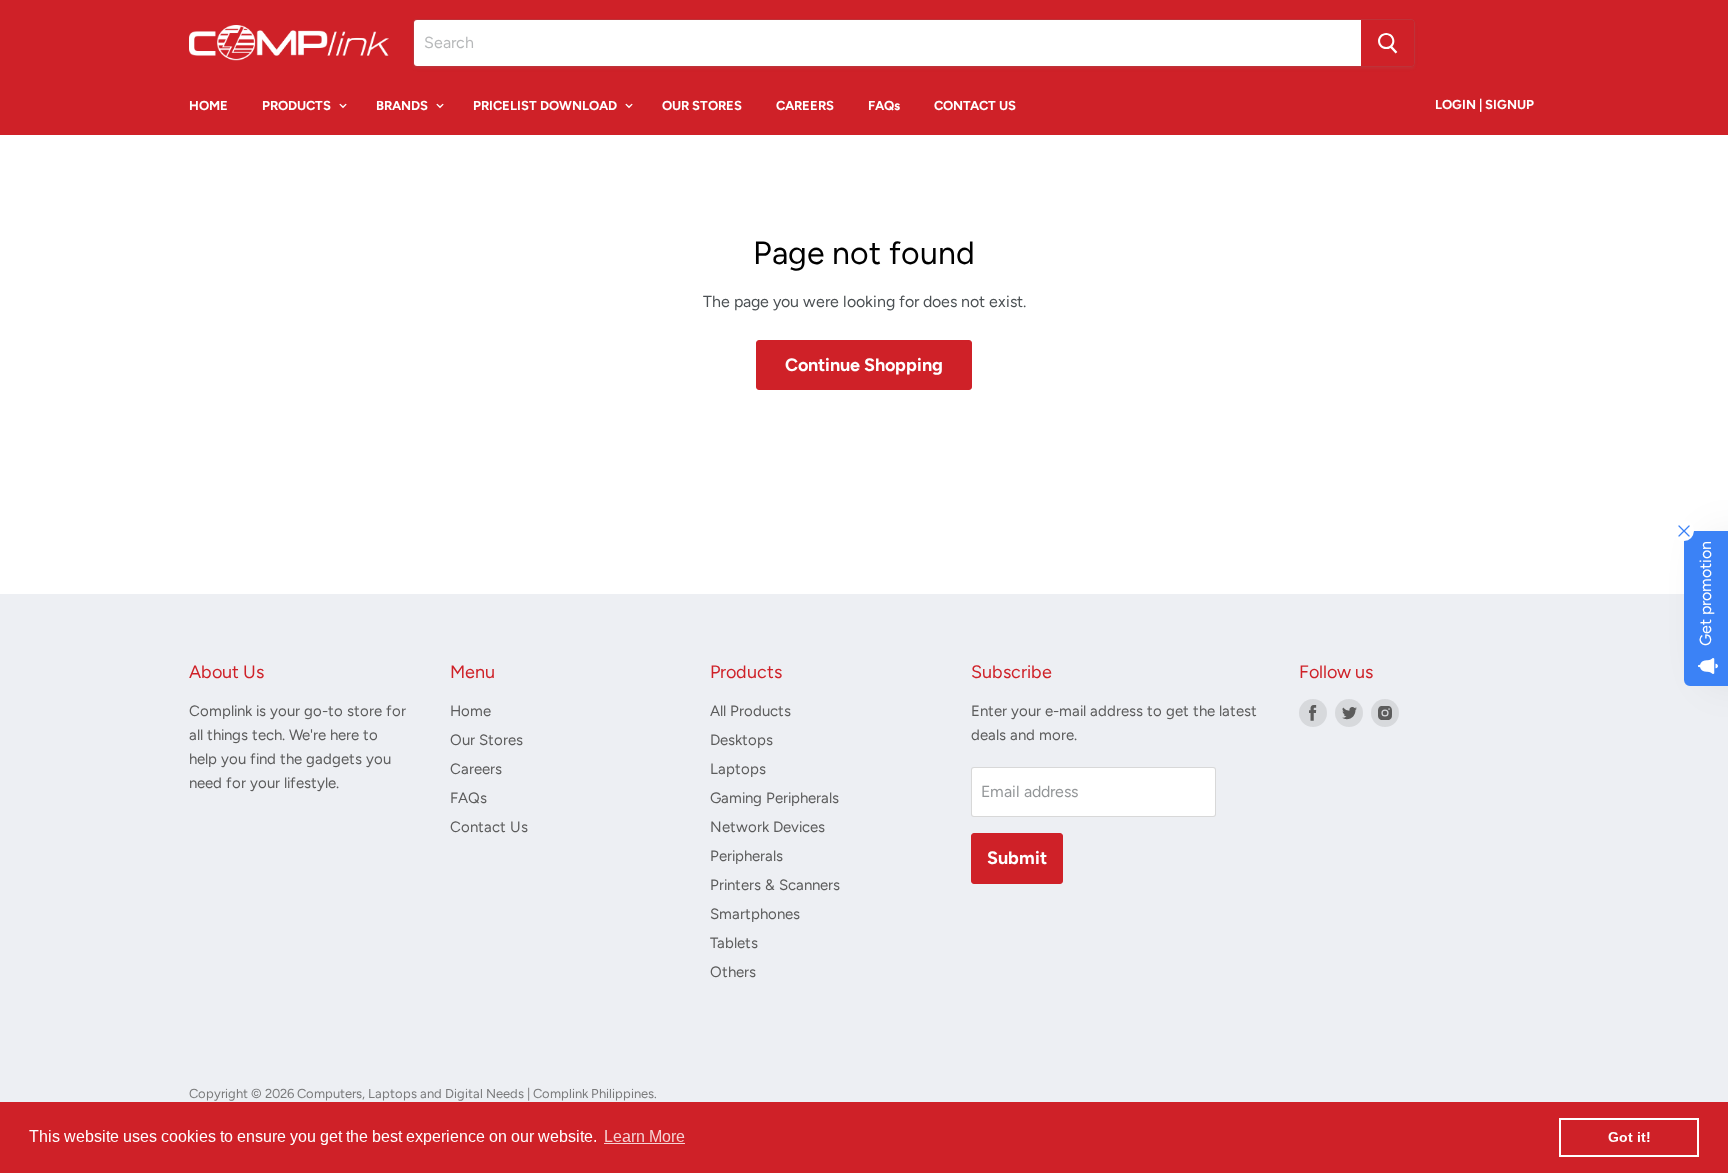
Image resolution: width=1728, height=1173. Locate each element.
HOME (208, 105)
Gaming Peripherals (774, 798)
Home (470, 711)
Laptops (738, 769)
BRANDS (403, 105)
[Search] (1387, 43)
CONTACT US (975, 105)
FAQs (884, 105)
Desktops (741, 740)
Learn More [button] (644, 1136)
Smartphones (755, 914)
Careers (476, 769)
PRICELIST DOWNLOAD (546, 105)
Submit (1017, 858)
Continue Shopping (864, 365)
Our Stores (486, 740)
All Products (750, 711)
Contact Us (489, 827)
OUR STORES (702, 105)
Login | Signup (1484, 104)
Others (733, 972)
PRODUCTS (298, 105)
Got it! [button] (1629, 1137)
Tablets (734, 943)
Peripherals (746, 856)
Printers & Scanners (775, 885)
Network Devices (767, 827)
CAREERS (805, 105)
